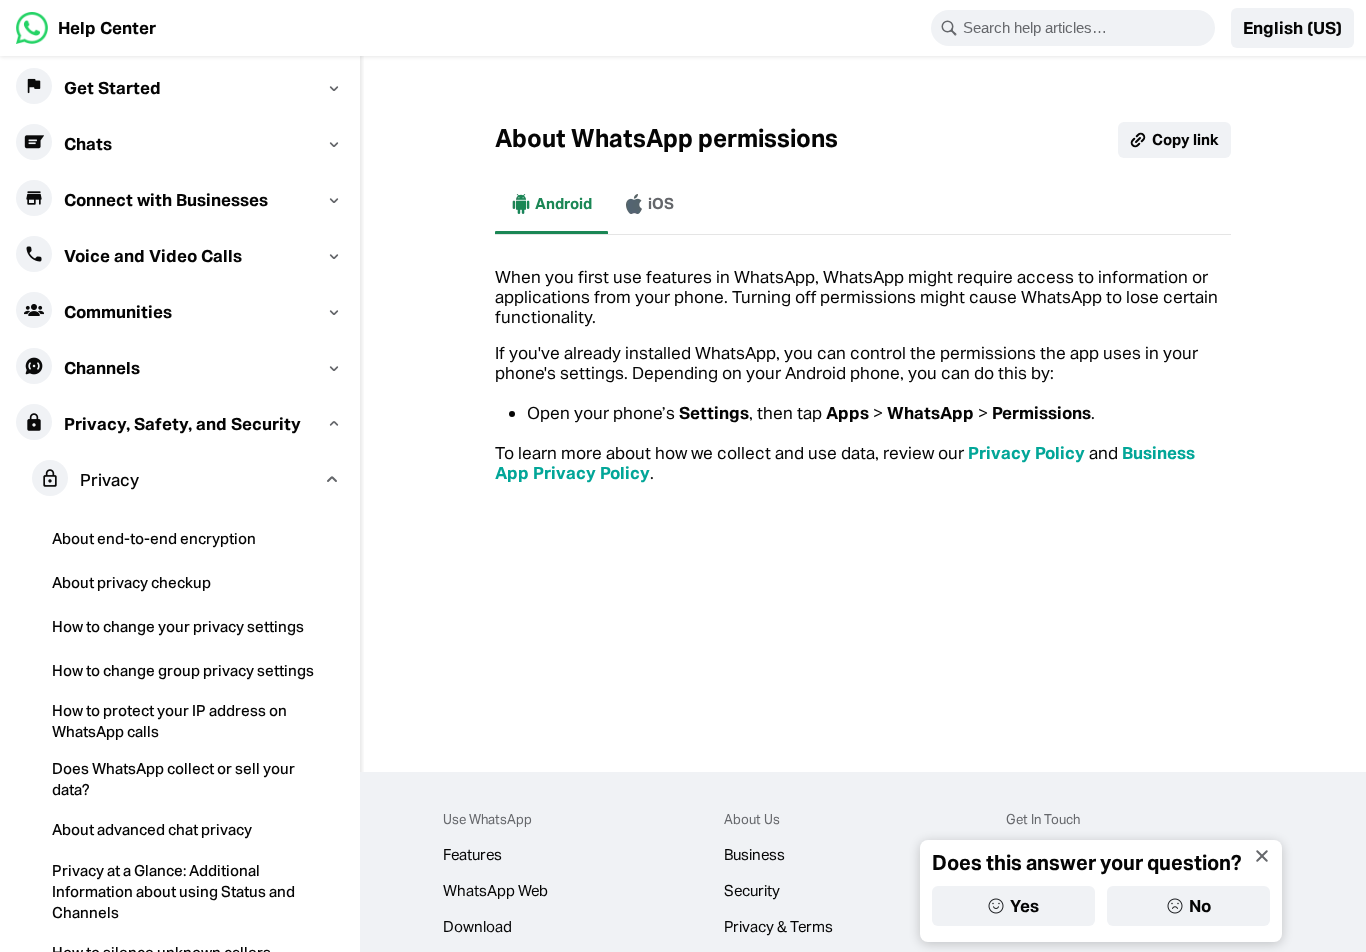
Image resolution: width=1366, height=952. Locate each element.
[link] (86, 28)
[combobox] (1086, 28)
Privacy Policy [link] (1026, 453)
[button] (1292, 28)
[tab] (551, 204)
